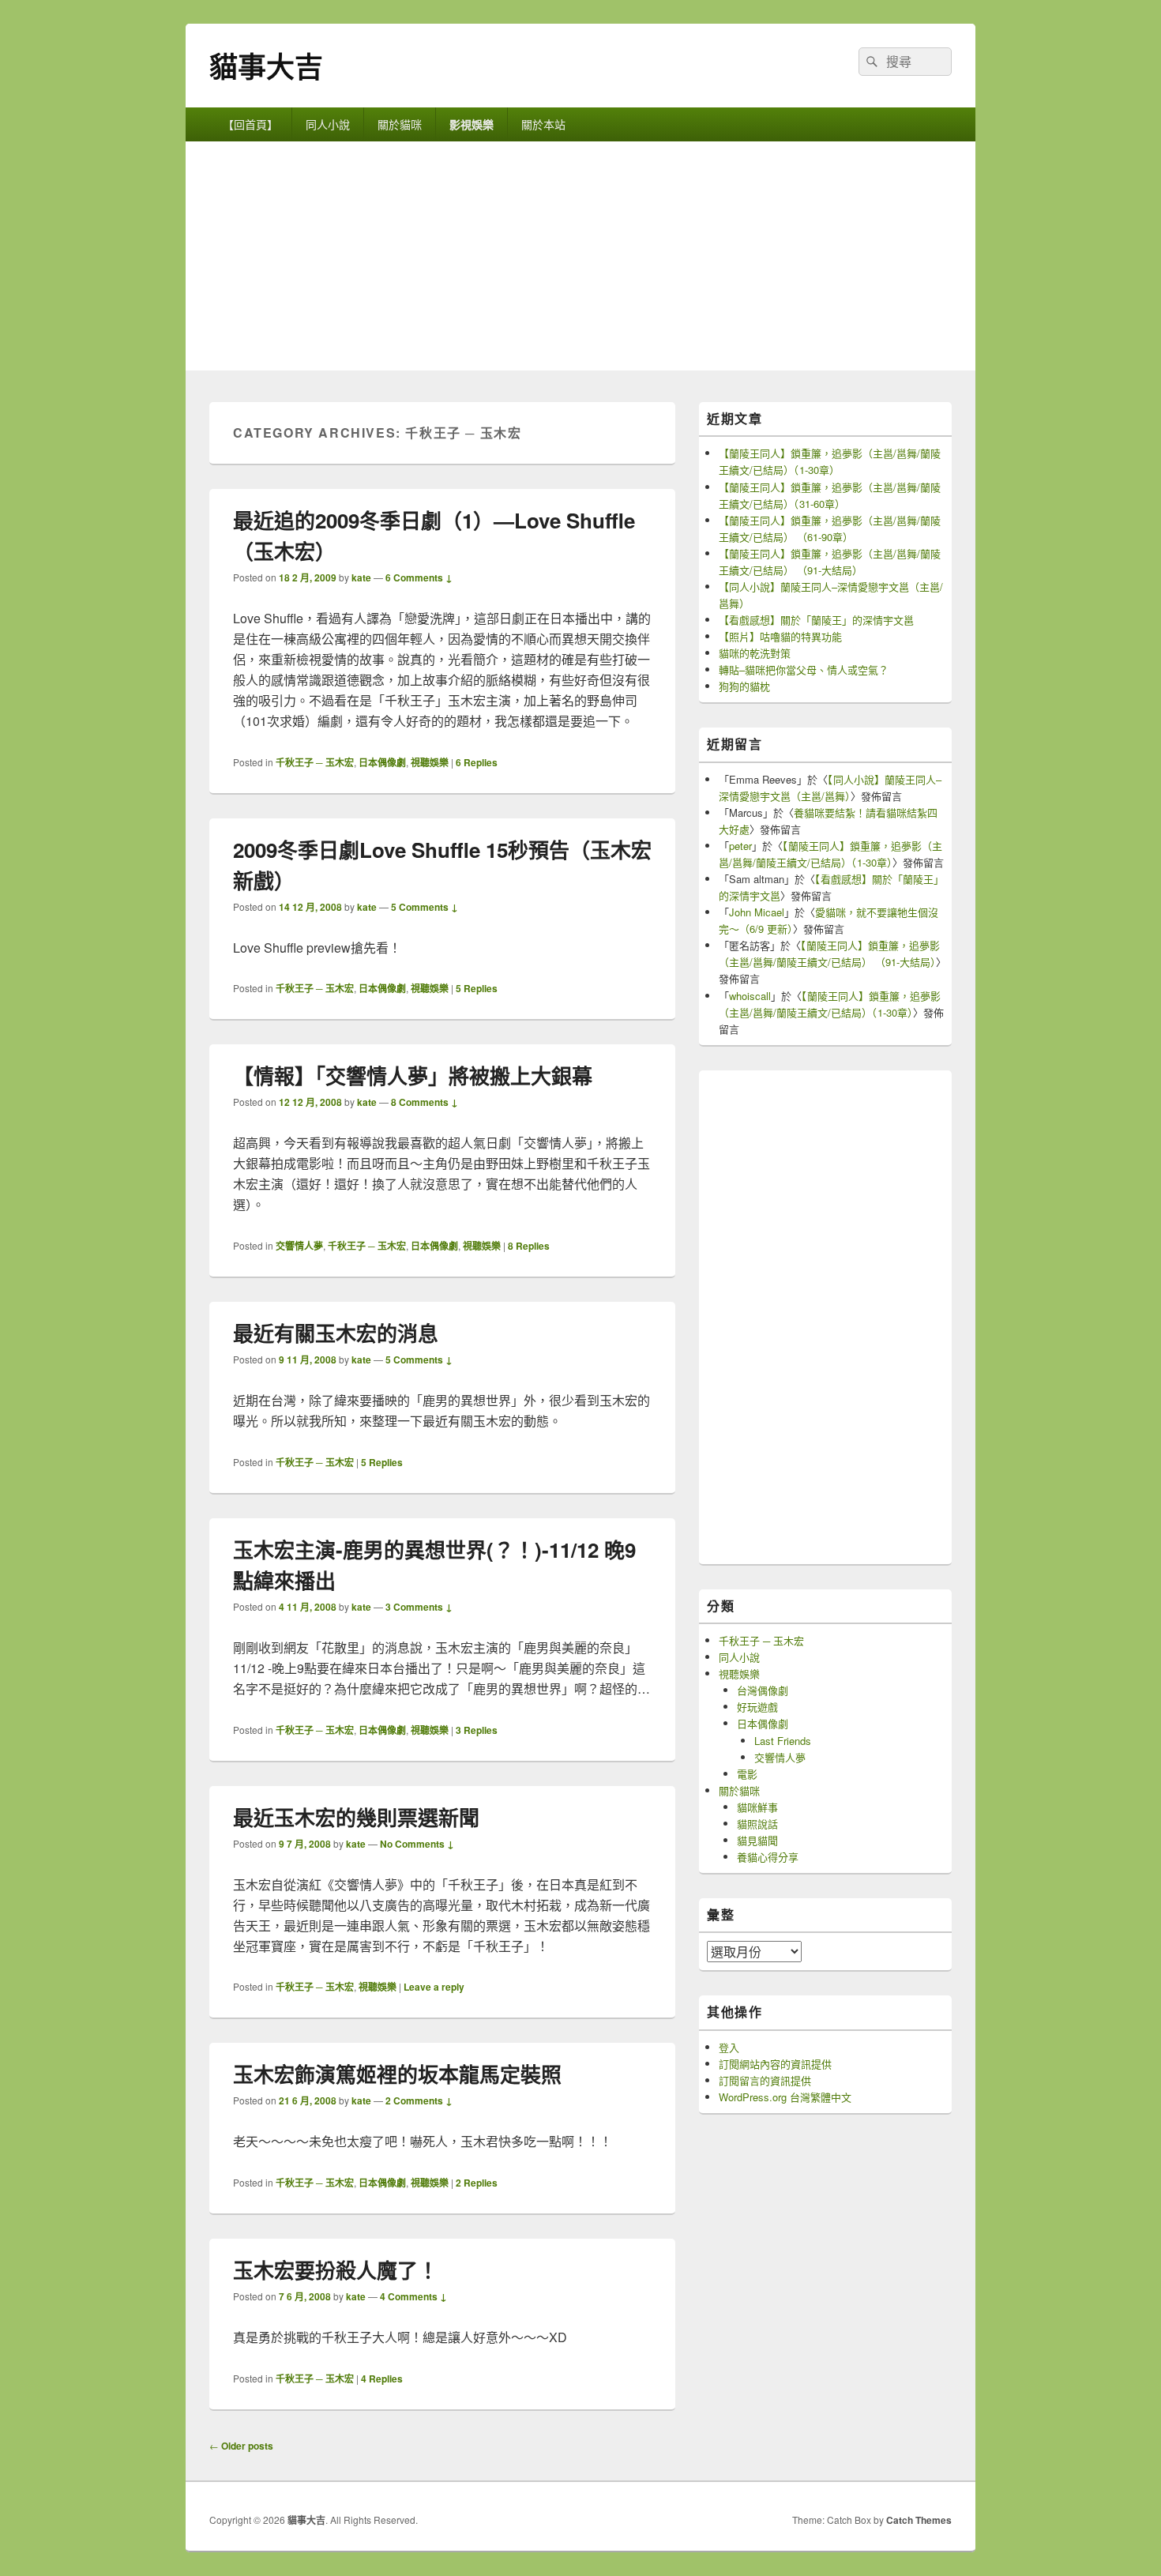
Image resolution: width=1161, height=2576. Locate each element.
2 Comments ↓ (419, 2100)
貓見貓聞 (757, 1840)
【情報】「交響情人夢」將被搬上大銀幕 (413, 1076)
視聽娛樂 (430, 762)
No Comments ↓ (417, 1844)
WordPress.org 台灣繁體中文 (785, 2097)
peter (740, 846)
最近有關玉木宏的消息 (336, 1333)
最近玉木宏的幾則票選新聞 (356, 1817)
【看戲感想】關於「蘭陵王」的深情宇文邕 (816, 620)
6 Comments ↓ (419, 577)
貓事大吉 (266, 66)
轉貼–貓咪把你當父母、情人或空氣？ (804, 669)
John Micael (757, 912)
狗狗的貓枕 (744, 686)
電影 (747, 1774)
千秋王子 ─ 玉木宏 (315, 762)
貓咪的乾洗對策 (755, 653)
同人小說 (328, 124)
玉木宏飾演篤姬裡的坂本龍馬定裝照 (397, 2074)
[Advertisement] (580, 260)
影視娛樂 (472, 124)
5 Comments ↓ (425, 907)
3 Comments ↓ (419, 1607)
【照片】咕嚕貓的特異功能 (780, 636)
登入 (729, 2047)
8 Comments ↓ (425, 1102)
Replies (477, 762)
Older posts (241, 2446)
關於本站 (543, 124)
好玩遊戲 (757, 1707)
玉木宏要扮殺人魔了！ (336, 2270)
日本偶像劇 (382, 762)
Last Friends (783, 1741)
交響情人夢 (299, 1246)
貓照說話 (757, 1824)
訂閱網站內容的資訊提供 (775, 2064)
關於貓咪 (400, 124)
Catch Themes (919, 2520)
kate (361, 577)
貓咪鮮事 (757, 1807)
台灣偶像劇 (763, 1690)
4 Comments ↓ (413, 2296)
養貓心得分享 (768, 1857)
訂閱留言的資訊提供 (765, 2080)
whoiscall (750, 996)
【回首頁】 (250, 124)
